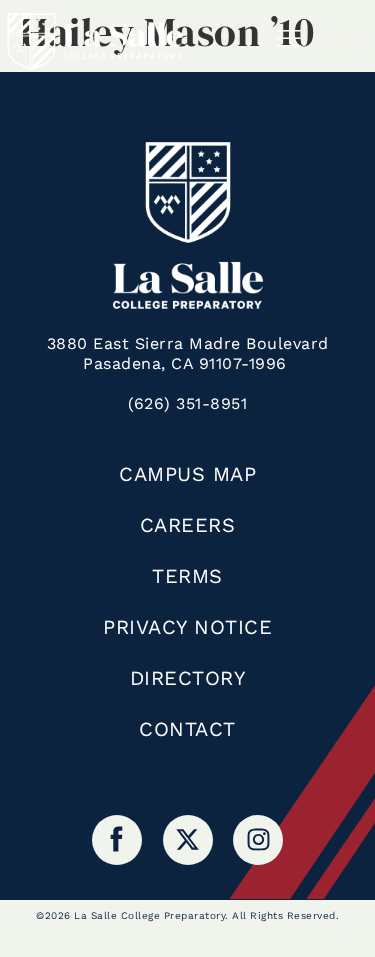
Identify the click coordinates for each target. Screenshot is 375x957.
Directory (188, 678)
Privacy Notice (187, 627)
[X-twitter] (188, 840)
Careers (188, 525)
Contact (187, 729)
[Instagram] (258, 840)
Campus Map (187, 474)
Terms (187, 576)
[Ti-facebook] (117, 840)
